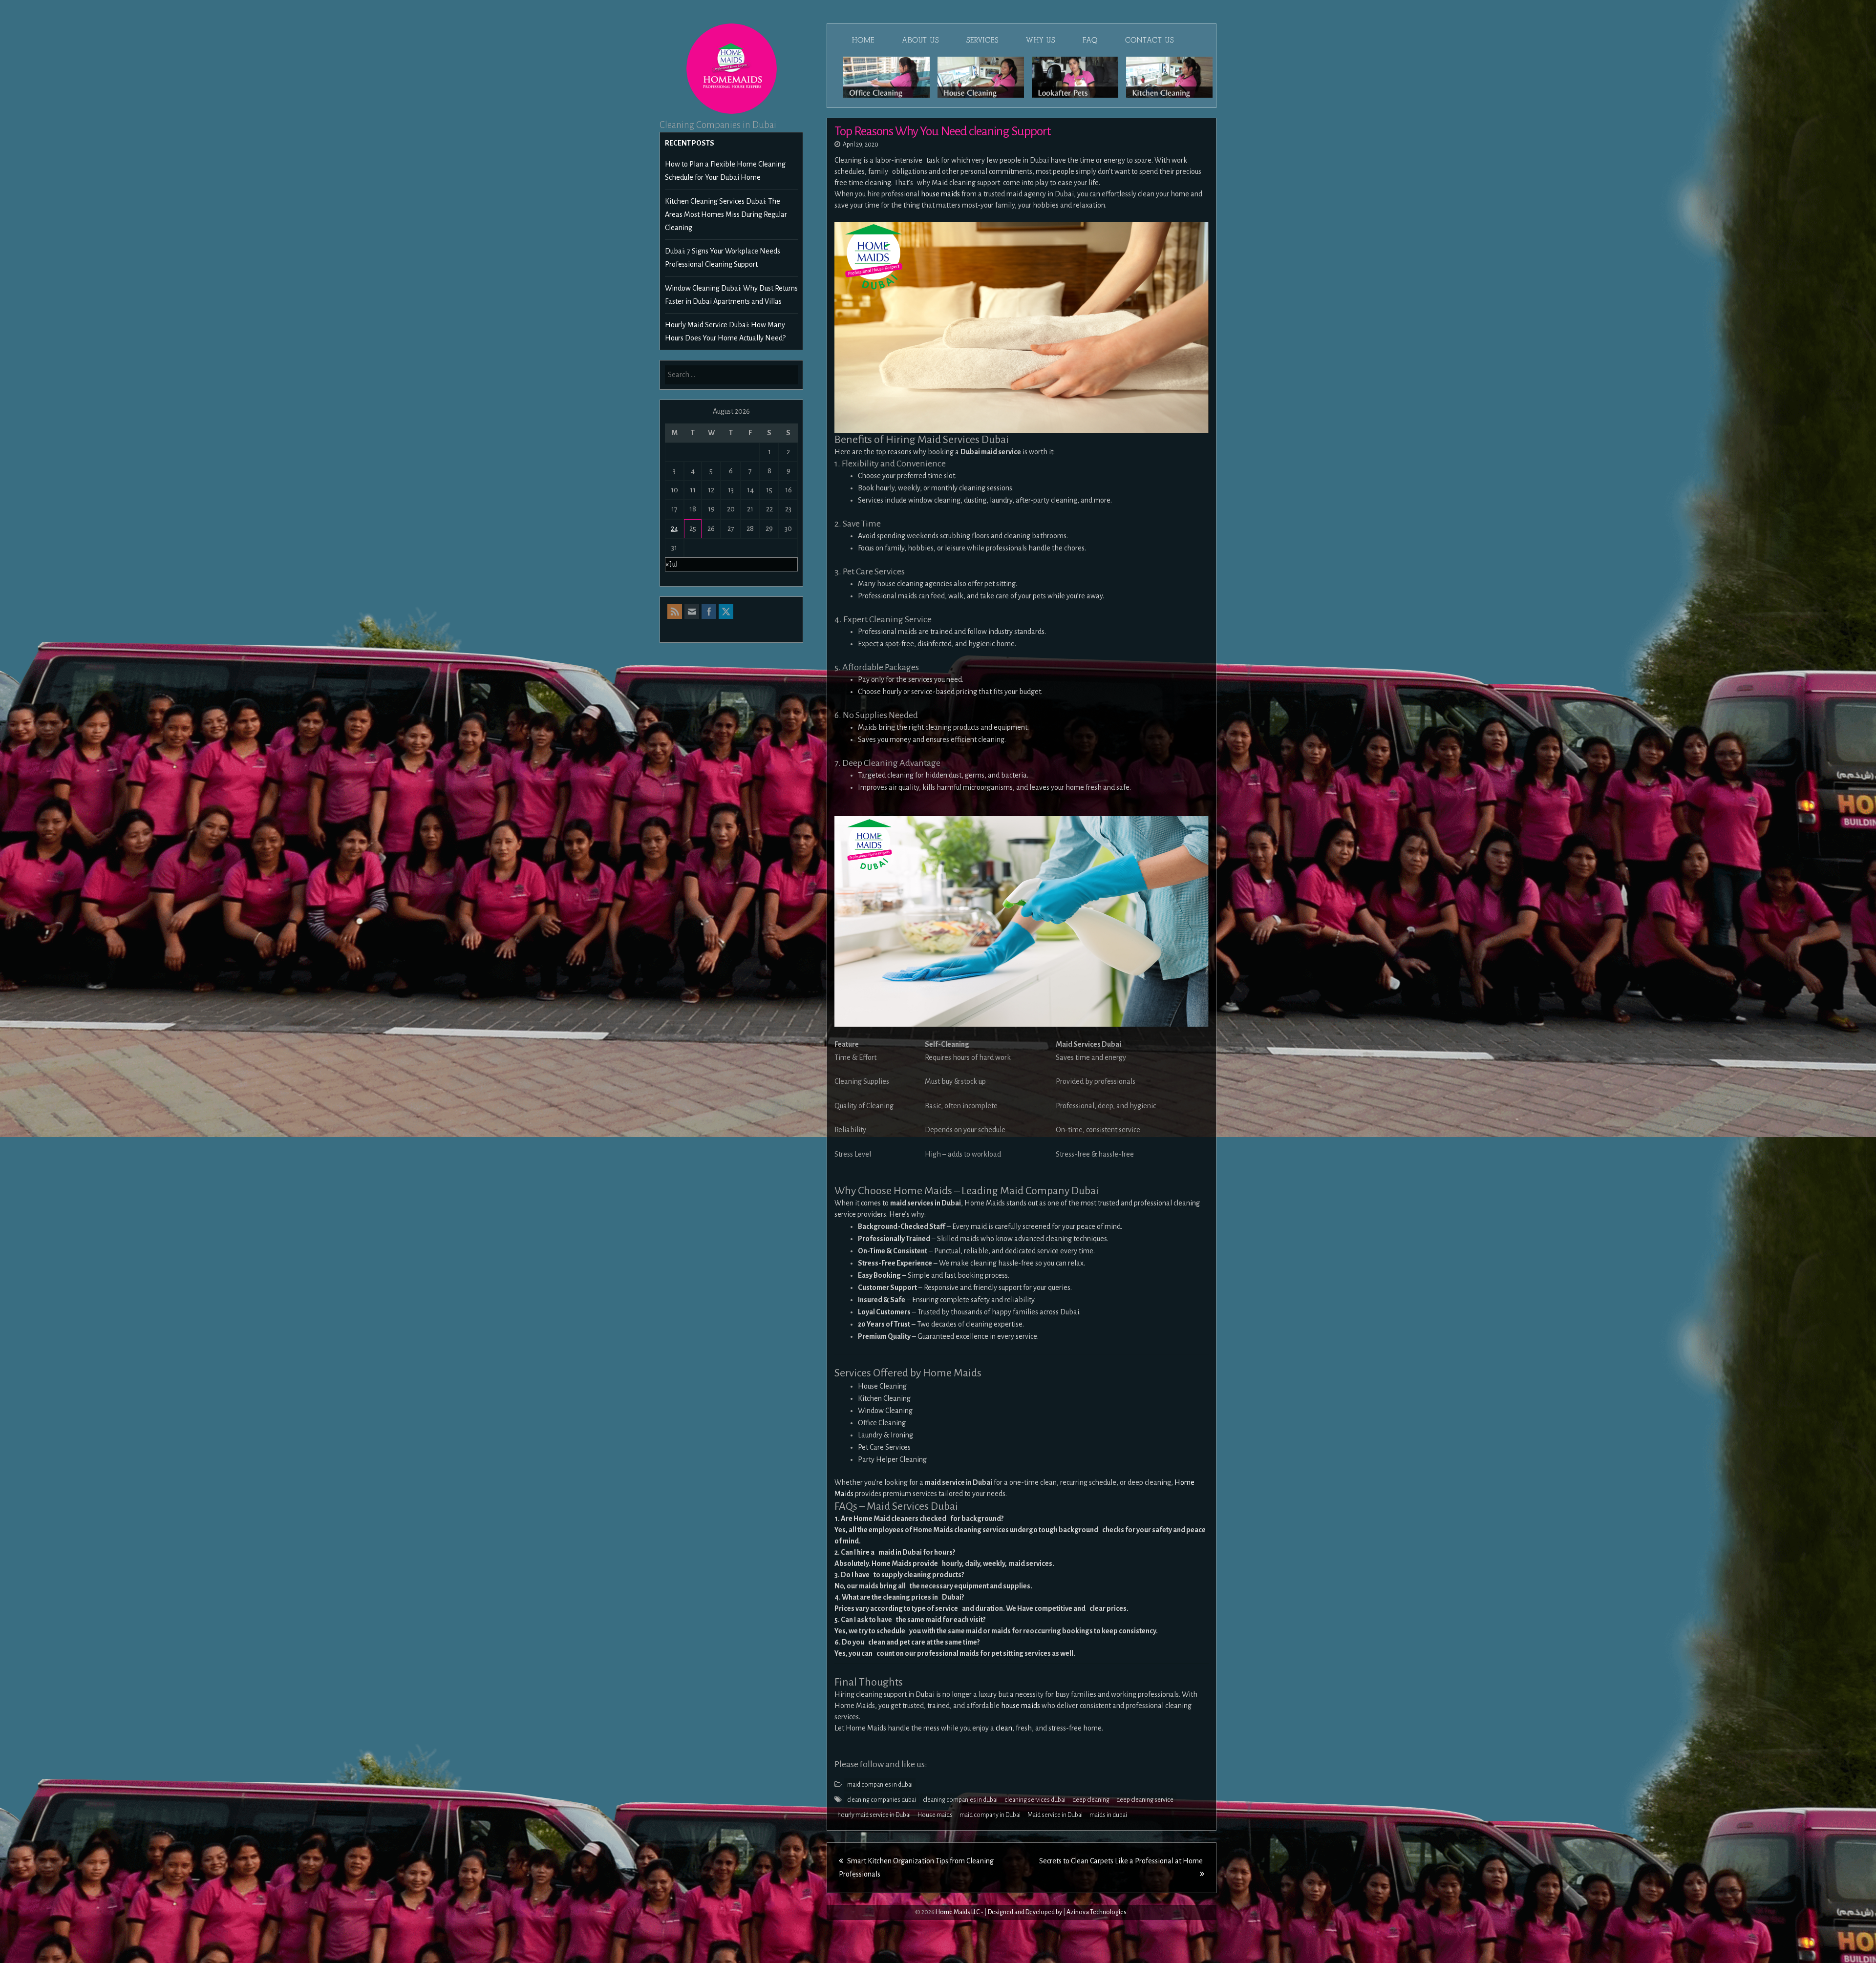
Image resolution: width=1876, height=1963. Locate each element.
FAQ (1090, 40)
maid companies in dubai (880, 1785)
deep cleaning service (1145, 1800)
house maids (940, 194)
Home (863, 40)
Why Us (1041, 40)
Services (982, 40)
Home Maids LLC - (959, 1912)
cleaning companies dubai (882, 1800)
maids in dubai (1108, 1815)
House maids (935, 1815)
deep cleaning (1091, 1800)
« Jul (672, 564)
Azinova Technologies (1097, 1912)
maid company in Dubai (990, 1815)
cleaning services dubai (1035, 1800)
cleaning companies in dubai (960, 1800)
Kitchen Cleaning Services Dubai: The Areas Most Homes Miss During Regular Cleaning (726, 214)
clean (1004, 1728)
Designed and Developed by (1025, 1912)
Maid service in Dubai (1055, 1815)
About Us (920, 40)
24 (674, 528)
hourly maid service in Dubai (874, 1815)
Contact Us (1150, 40)
